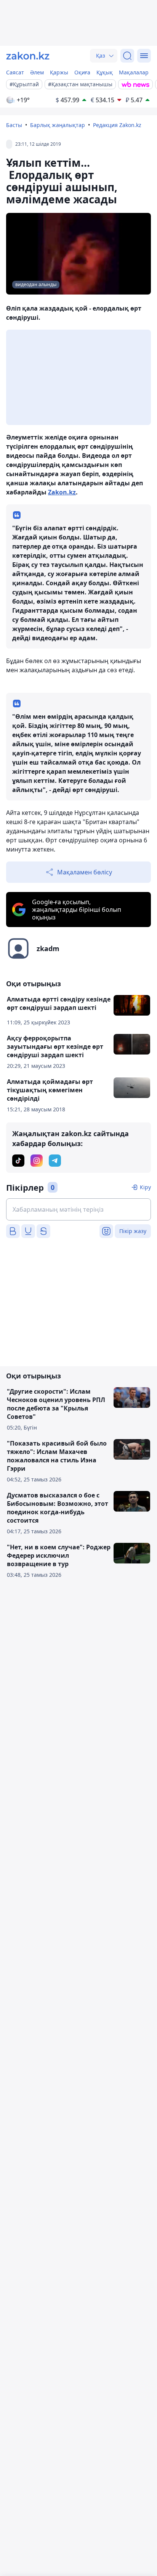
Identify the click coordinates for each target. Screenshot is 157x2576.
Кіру (145, 1187)
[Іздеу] (127, 56)
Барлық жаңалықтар (58, 125)
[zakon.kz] (28, 56)
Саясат (15, 72)
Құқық (105, 72)
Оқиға (82, 72)
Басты (14, 125)
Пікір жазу (133, 1231)
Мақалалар (134, 72)
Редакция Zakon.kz (117, 125)
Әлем (37, 72)
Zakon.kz (62, 492)
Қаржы (59, 72)
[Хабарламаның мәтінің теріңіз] (78, 1209)
